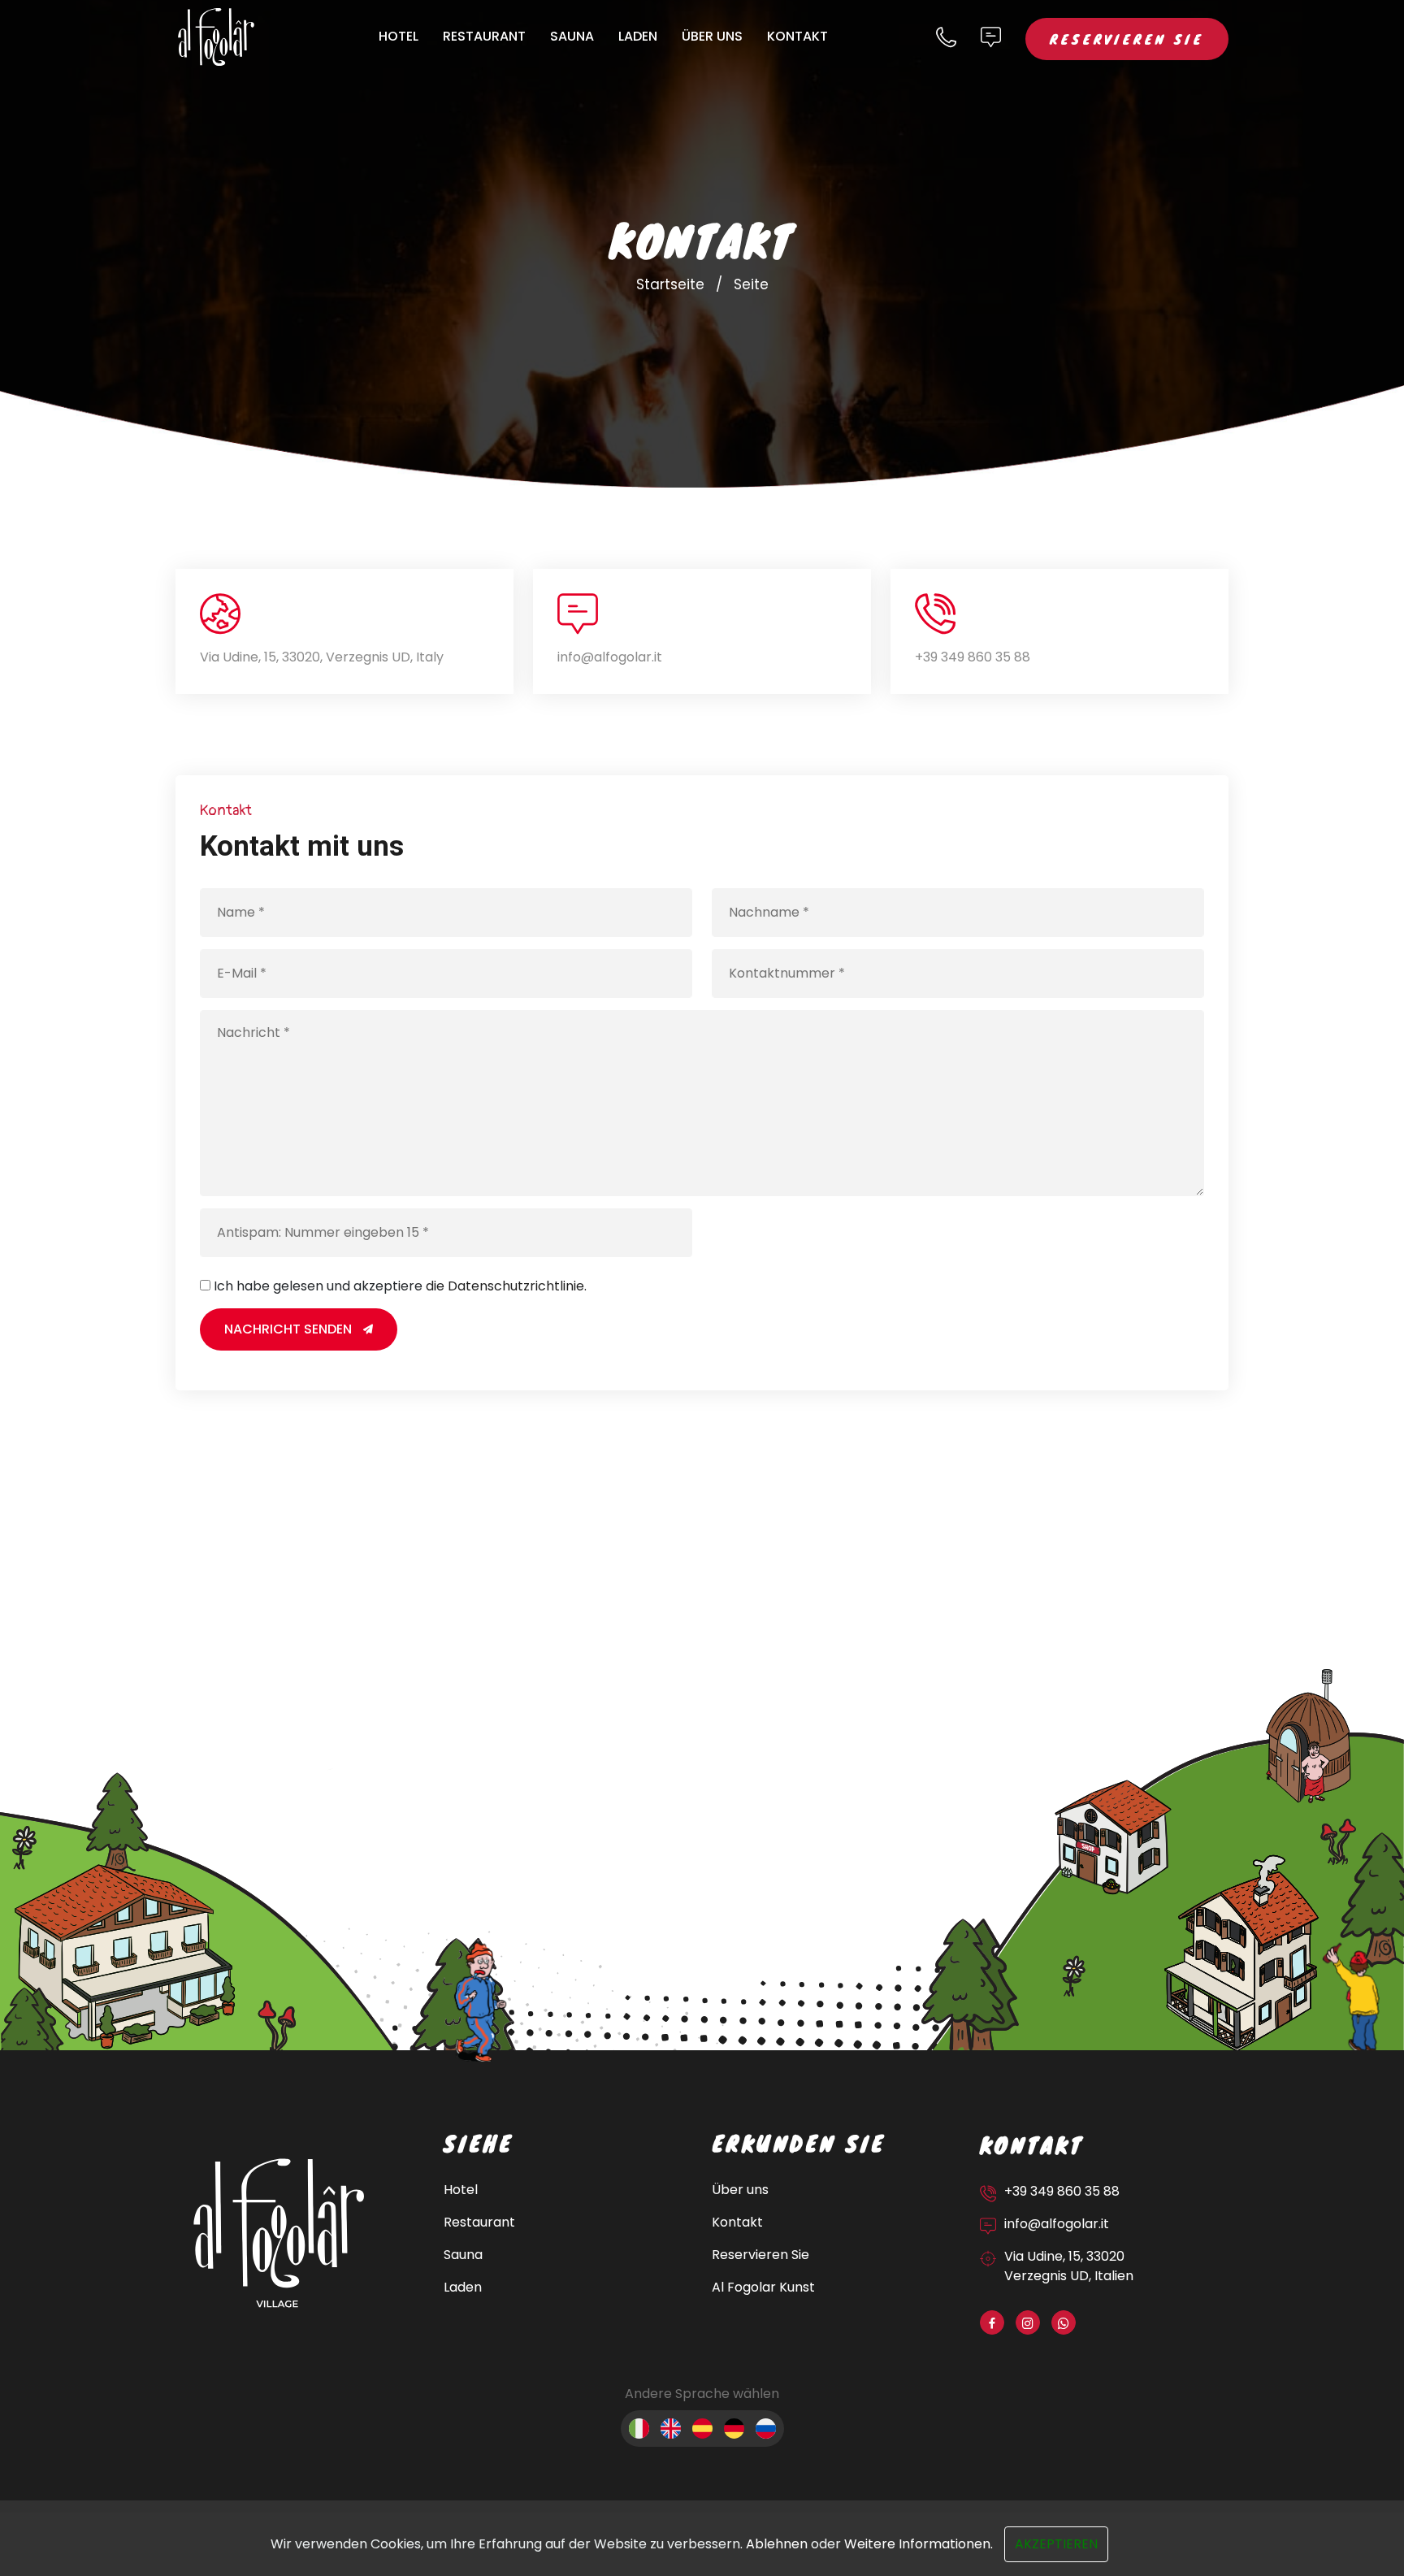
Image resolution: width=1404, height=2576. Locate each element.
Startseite (670, 284)
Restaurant (484, 36)
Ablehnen (777, 2544)
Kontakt (797, 36)
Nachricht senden (290, 1329)
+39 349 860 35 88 (973, 657)
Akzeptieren (1056, 2544)
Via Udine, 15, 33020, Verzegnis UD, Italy (322, 657)
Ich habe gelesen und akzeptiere (400, 1286)
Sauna (572, 36)
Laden (638, 36)
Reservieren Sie (1127, 39)
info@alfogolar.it (610, 657)
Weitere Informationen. (919, 2544)
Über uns (712, 36)
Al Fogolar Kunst (763, 2287)
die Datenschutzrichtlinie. (506, 1286)
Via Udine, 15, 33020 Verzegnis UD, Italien (1069, 2266)
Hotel (399, 36)
